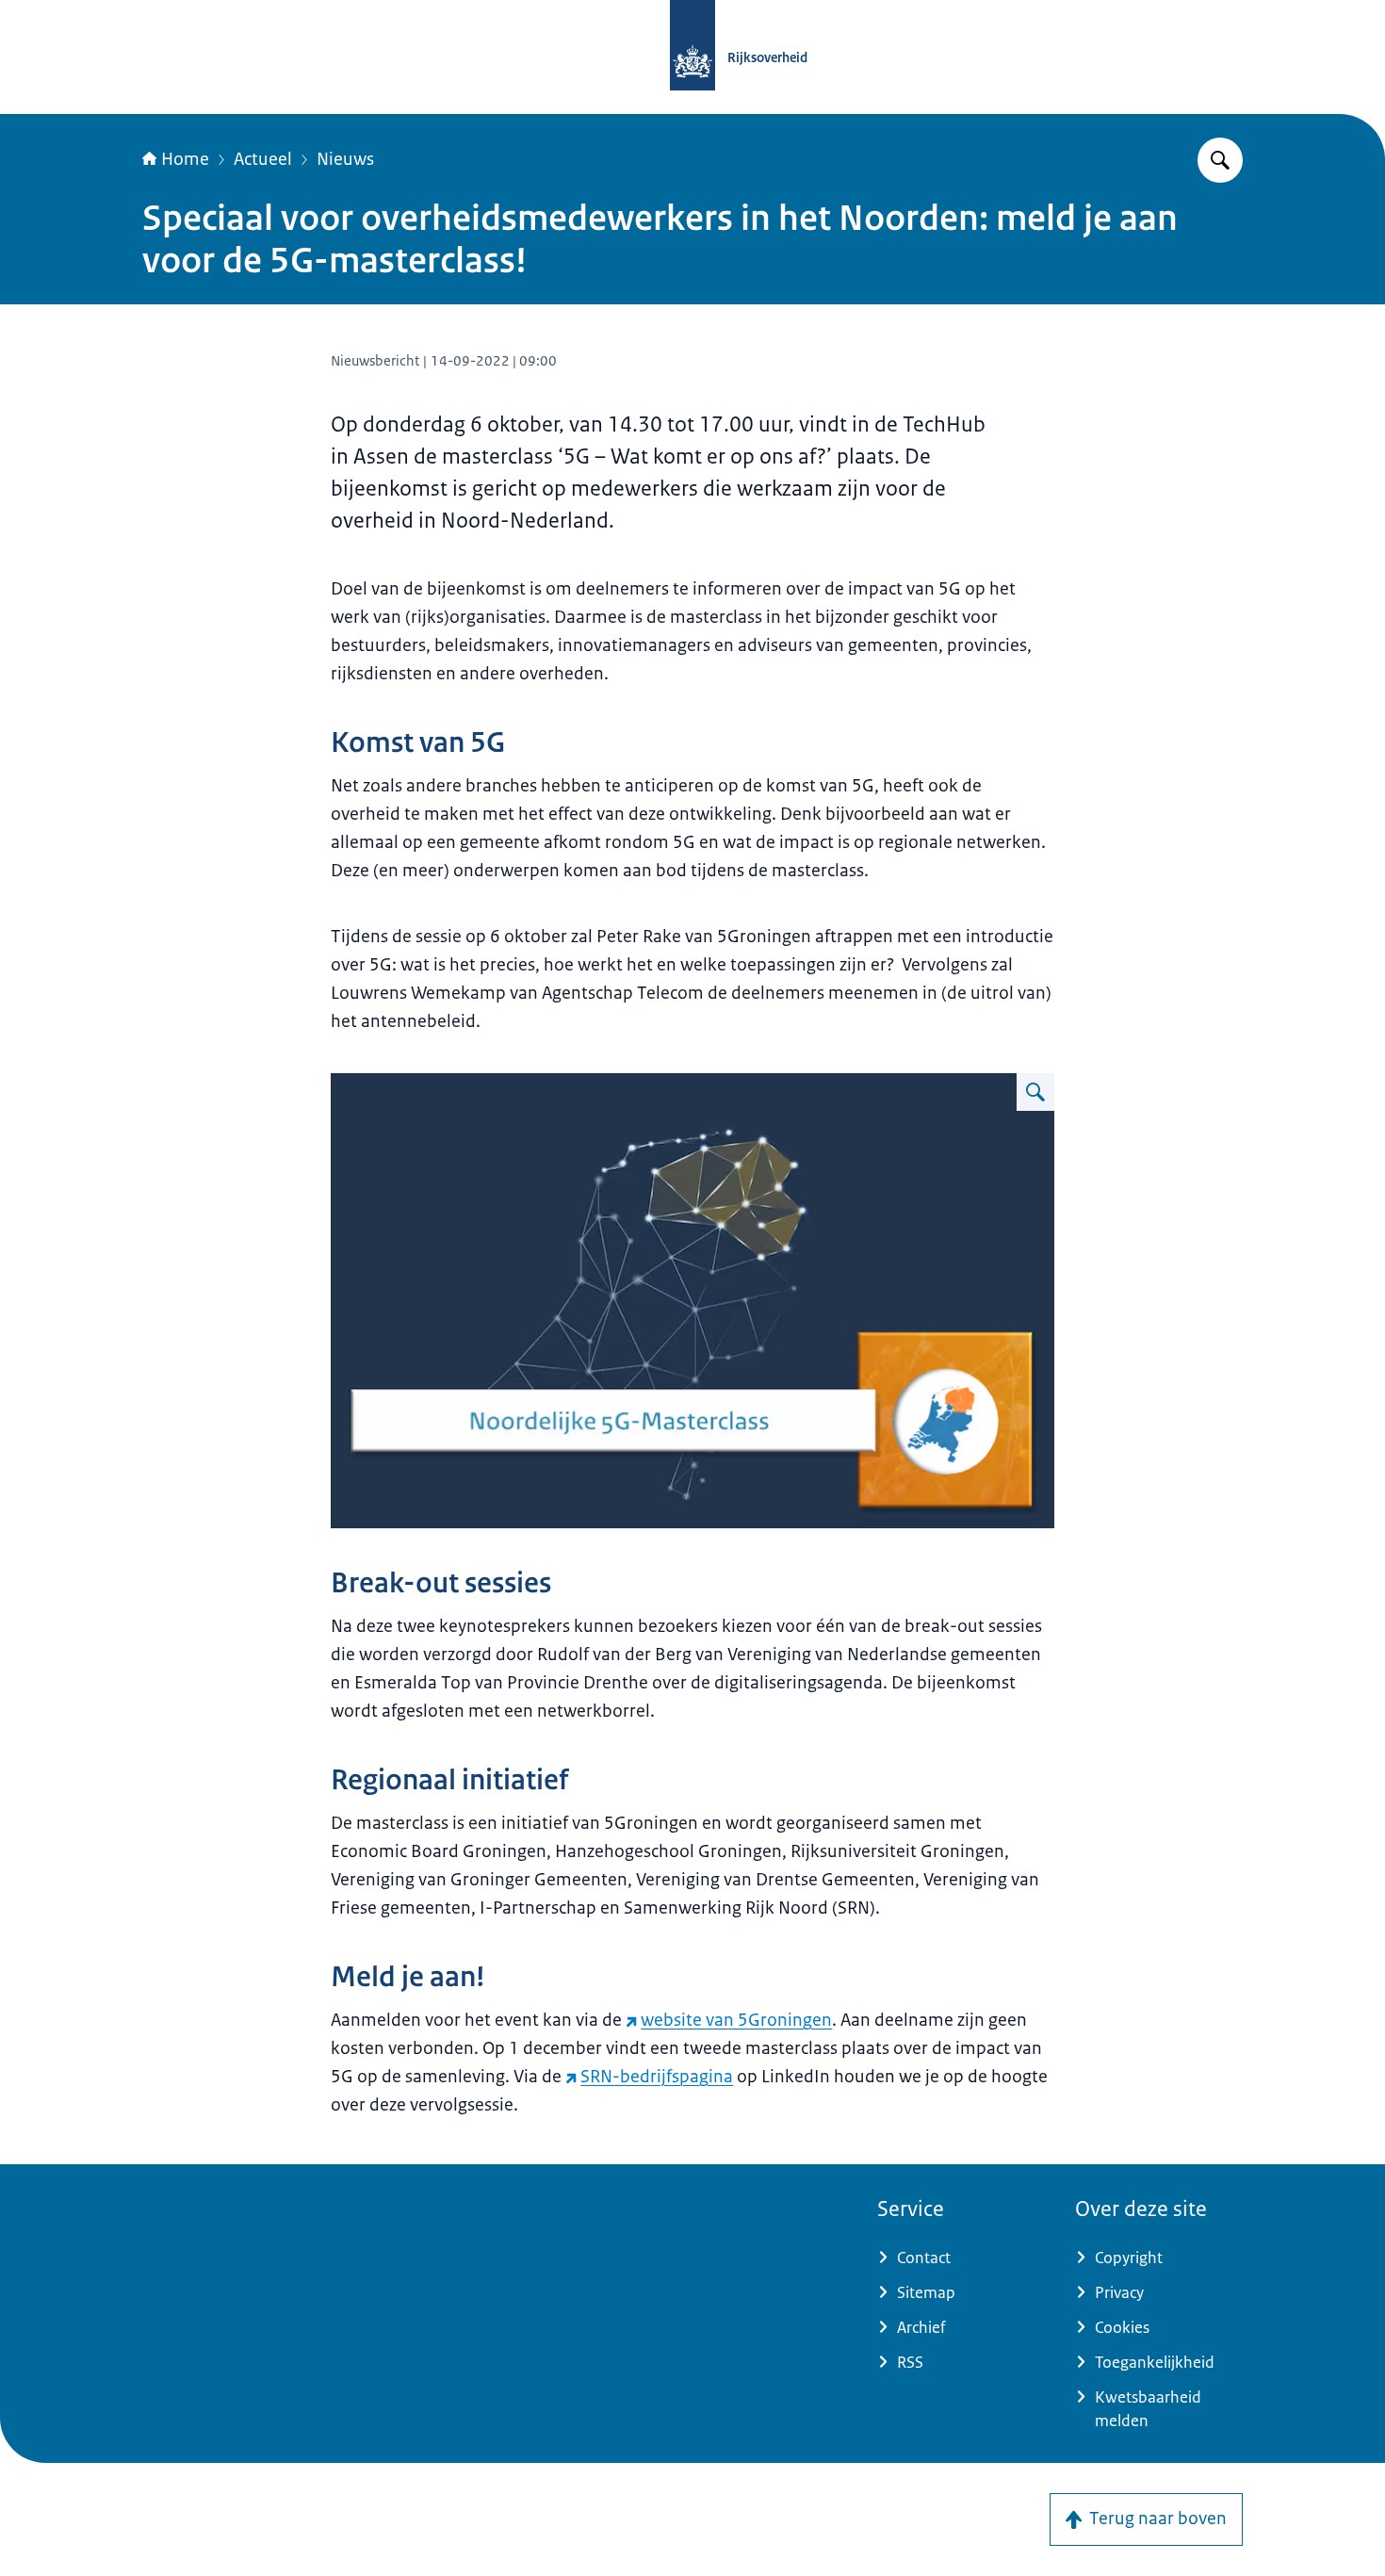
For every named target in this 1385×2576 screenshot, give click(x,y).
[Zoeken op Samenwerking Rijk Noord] (1220, 160)
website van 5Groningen (736, 2020)
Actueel (263, 159)
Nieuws (345, 159)
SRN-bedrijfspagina (657, 2077)
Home (185, 159)
